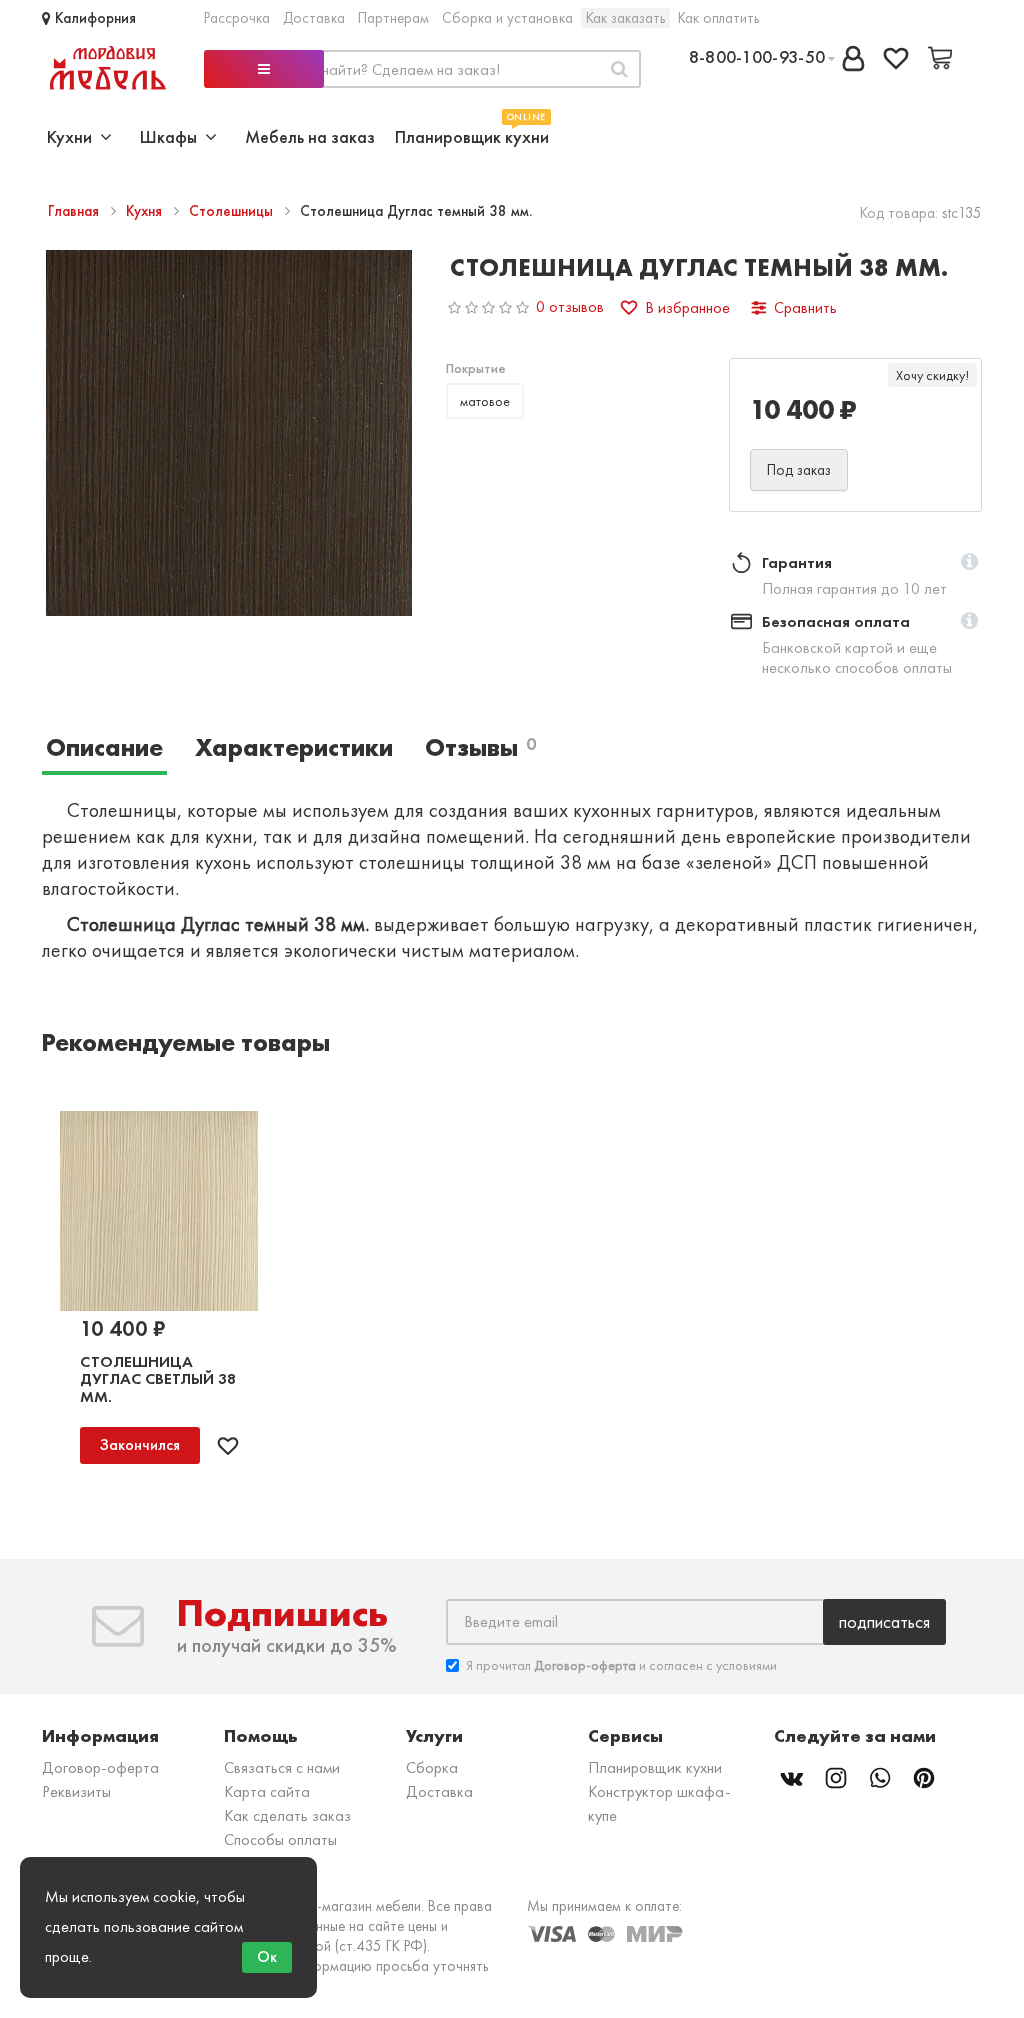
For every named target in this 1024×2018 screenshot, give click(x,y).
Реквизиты (76, 1791)
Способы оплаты (280, 1839)
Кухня (146, 211)
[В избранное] (228, 1446)
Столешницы (233, 211)
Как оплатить (718, 18)
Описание (104, 747)
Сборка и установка (507, 18)
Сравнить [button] (805, 307)
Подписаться (884, 1621)
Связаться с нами (282, 1767)
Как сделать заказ (287, 1815)
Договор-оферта (100, 1767)
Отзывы (480, 747)
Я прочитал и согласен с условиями (621, 1665)
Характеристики (294, 747)
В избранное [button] (687, 307)
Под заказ (799, 470)
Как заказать (625, 18)
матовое (485, 401)
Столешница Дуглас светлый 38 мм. (158, 1379)
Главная (75, 211)
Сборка (432, 1767)
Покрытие (476, 368)
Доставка (314, 18)
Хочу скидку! (932, 375)
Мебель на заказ (310, 136)
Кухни (73, 136)
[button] (969, 563)
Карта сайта (267, 1791)
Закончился (140, 1444)
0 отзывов (570, 306)
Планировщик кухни (472, 134)
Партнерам (393, 18)
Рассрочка (237, 18)
